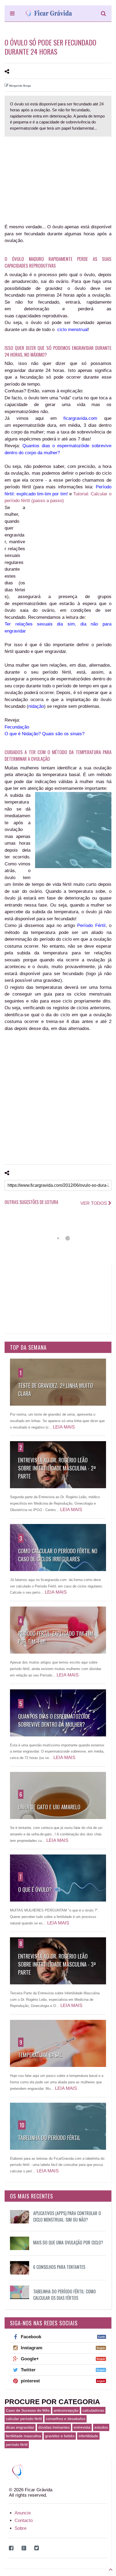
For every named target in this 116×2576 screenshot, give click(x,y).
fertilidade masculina (23, 2436)
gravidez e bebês (60, 2436)
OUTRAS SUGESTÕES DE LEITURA (31, 1202)
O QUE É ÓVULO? (35, 1889)
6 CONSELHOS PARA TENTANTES (59, 2267)
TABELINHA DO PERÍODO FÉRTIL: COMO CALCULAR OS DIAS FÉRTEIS (64, 2295)
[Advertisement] (46, 176)
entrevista (82, 2427)
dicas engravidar (20, 2427)
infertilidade (88, 2436)
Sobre (21, 2528)
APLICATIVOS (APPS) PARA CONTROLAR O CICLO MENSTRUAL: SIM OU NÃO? (67, 2216)
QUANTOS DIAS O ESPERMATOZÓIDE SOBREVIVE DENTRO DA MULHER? (54, 1720)
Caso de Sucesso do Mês (28, 2410)
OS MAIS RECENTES (32, 2196)
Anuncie (23, 2513)
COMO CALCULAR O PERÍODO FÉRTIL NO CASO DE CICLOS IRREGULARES (58, 1555)
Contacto (24, 2520)
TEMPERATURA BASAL (40, 2055)
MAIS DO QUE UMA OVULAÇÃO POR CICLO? (68, 2243)
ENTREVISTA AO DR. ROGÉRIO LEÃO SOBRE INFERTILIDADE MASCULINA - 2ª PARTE (57, 1468)
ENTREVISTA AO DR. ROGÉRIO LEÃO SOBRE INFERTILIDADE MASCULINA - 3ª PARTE (57, 1964)
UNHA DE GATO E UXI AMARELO (49, 1807)
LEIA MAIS (64, 1427)
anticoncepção (66, 2410)
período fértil (17, 2444)
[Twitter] (37, 2548)
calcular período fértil (24, 2419)
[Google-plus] (24, 2548)
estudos (101, 2427)
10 (22, 2125)
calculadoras (93, 2410)
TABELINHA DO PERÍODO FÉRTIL (49, 2138)
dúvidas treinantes (54, 2427)
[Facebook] (11, 2548)
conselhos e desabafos (66, 2419)
